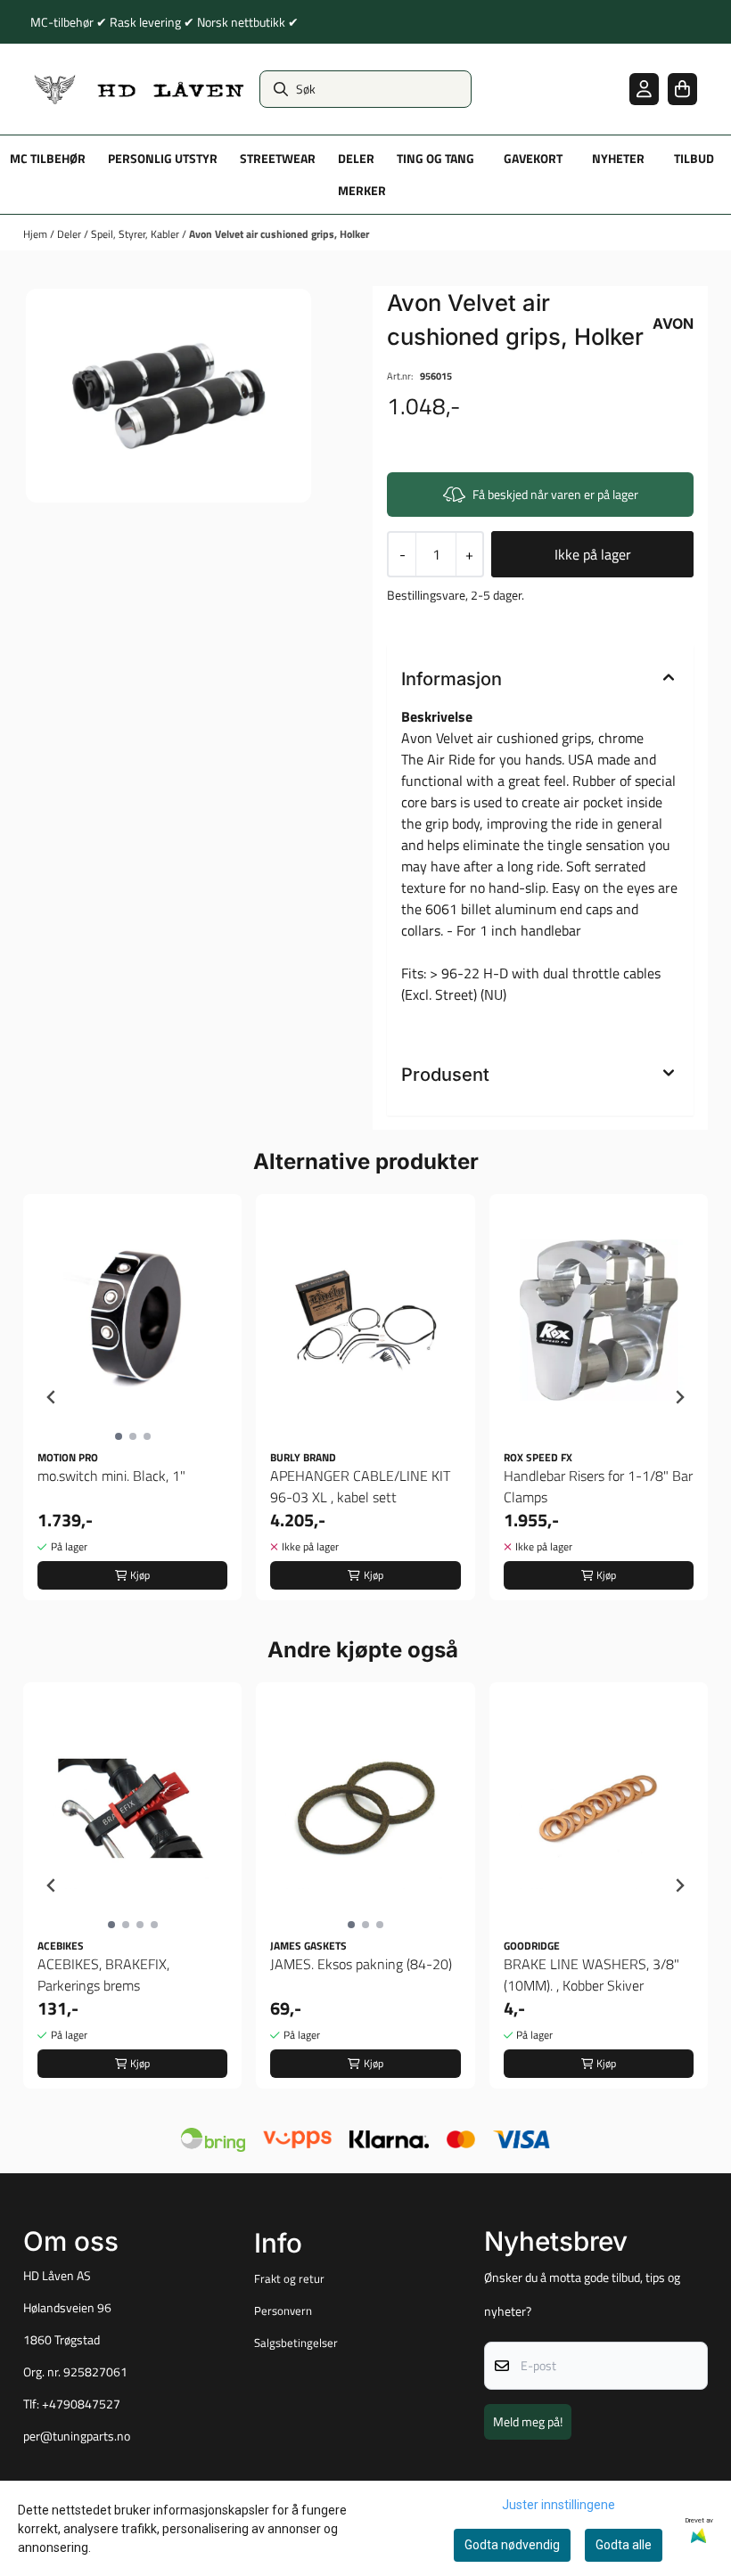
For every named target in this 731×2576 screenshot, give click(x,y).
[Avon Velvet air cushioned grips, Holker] (168, 396)
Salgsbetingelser (296, 2343)
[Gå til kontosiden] (644, 89)
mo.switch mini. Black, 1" (111, 1476)
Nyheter (618, 159)
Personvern (283, 2310)
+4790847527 (81, 2404)
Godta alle (624, 2545)
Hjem (37, 234)
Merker (362, 191)
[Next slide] (679, 1397)
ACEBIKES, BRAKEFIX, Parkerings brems (103, 1975)
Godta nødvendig (512, 2545)
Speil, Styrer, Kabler (136, 234)
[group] (132, 1397)
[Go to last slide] (52, 1397)
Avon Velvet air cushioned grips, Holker (279, 234)
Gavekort (533, 159)
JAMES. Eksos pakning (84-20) (361, 1964)
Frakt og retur (289, 2278)
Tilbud (694, 159)
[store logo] (140, 89)
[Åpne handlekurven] (682, 89)
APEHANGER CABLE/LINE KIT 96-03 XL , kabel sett (360, 1486)
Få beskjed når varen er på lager (555, 494)
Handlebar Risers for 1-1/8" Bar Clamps (598, 1486)
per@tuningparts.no (77, 2436)
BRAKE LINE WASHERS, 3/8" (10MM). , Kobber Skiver (591, 1975)
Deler (70, 234)
